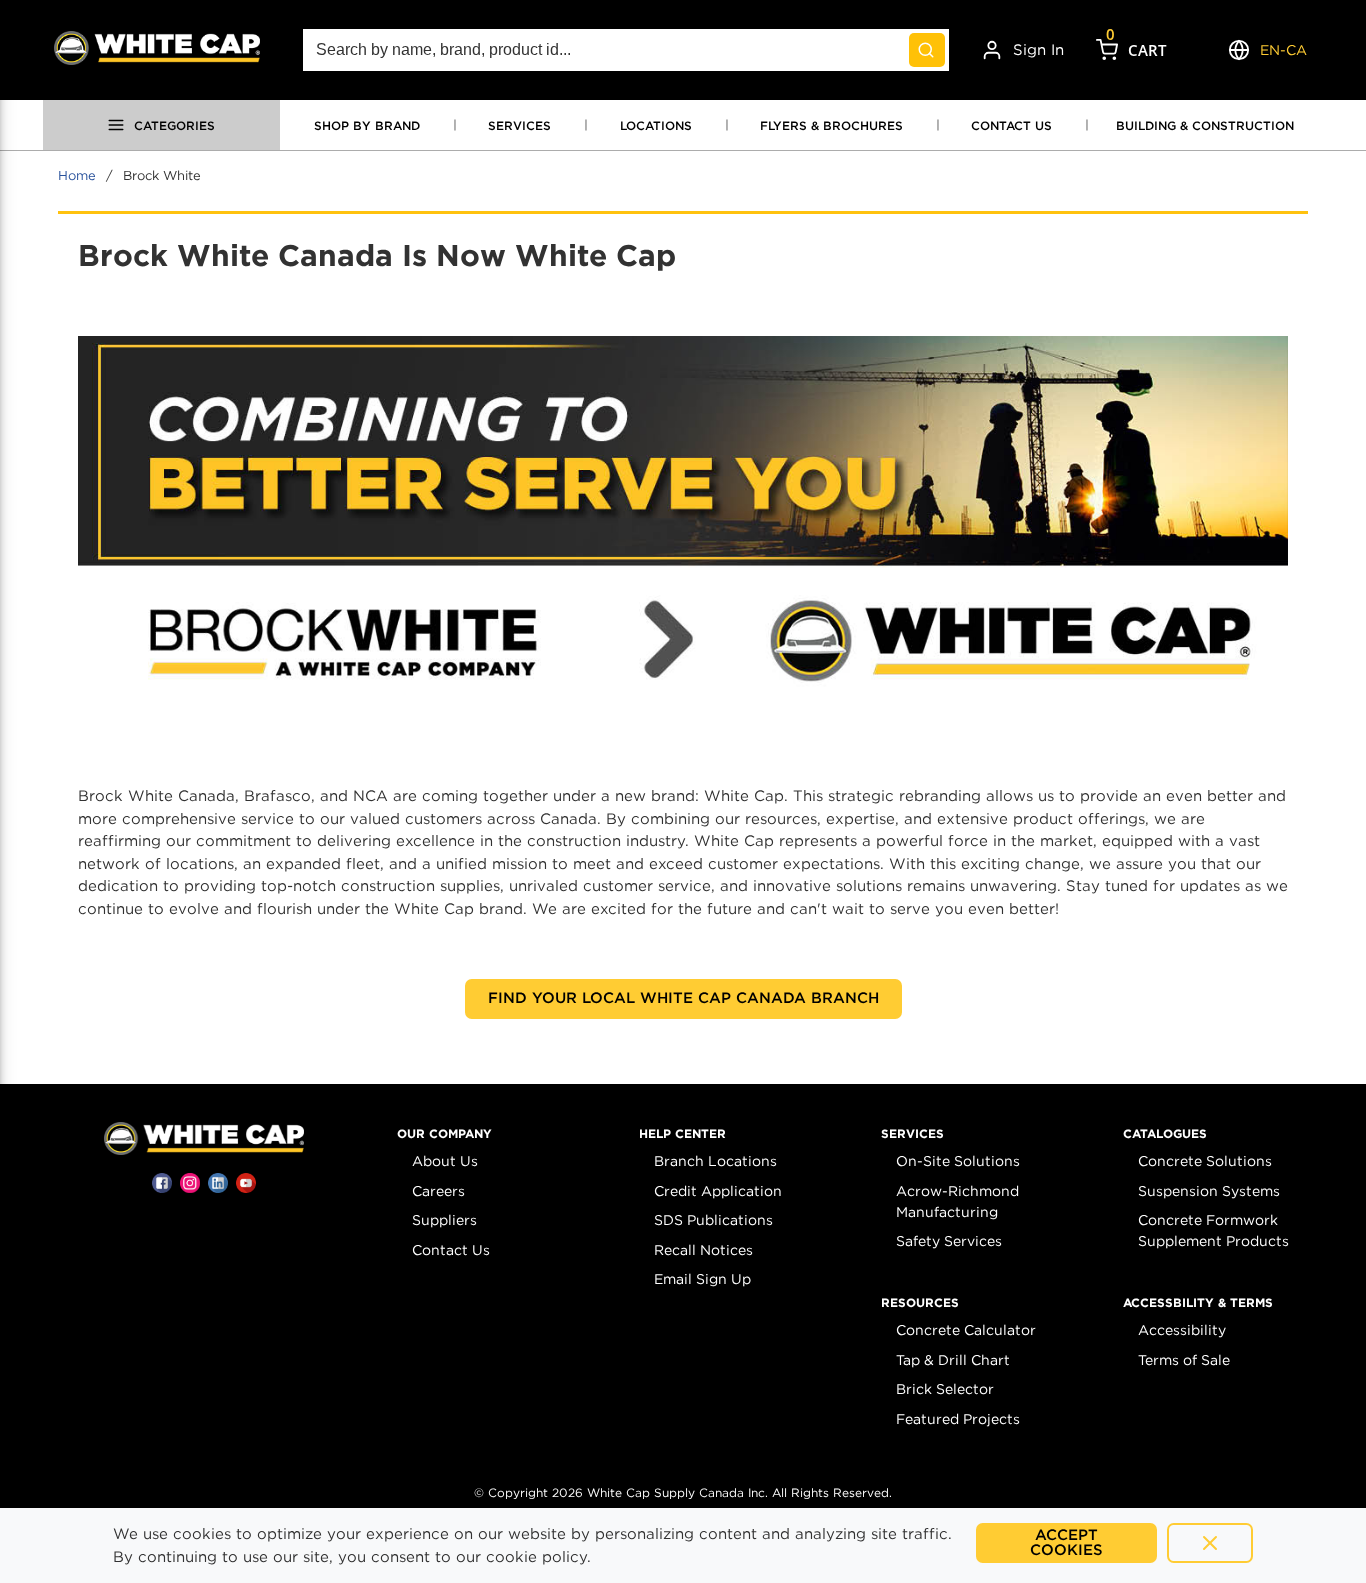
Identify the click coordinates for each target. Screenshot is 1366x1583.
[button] (444, 1134)
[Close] (1210, 1543)
